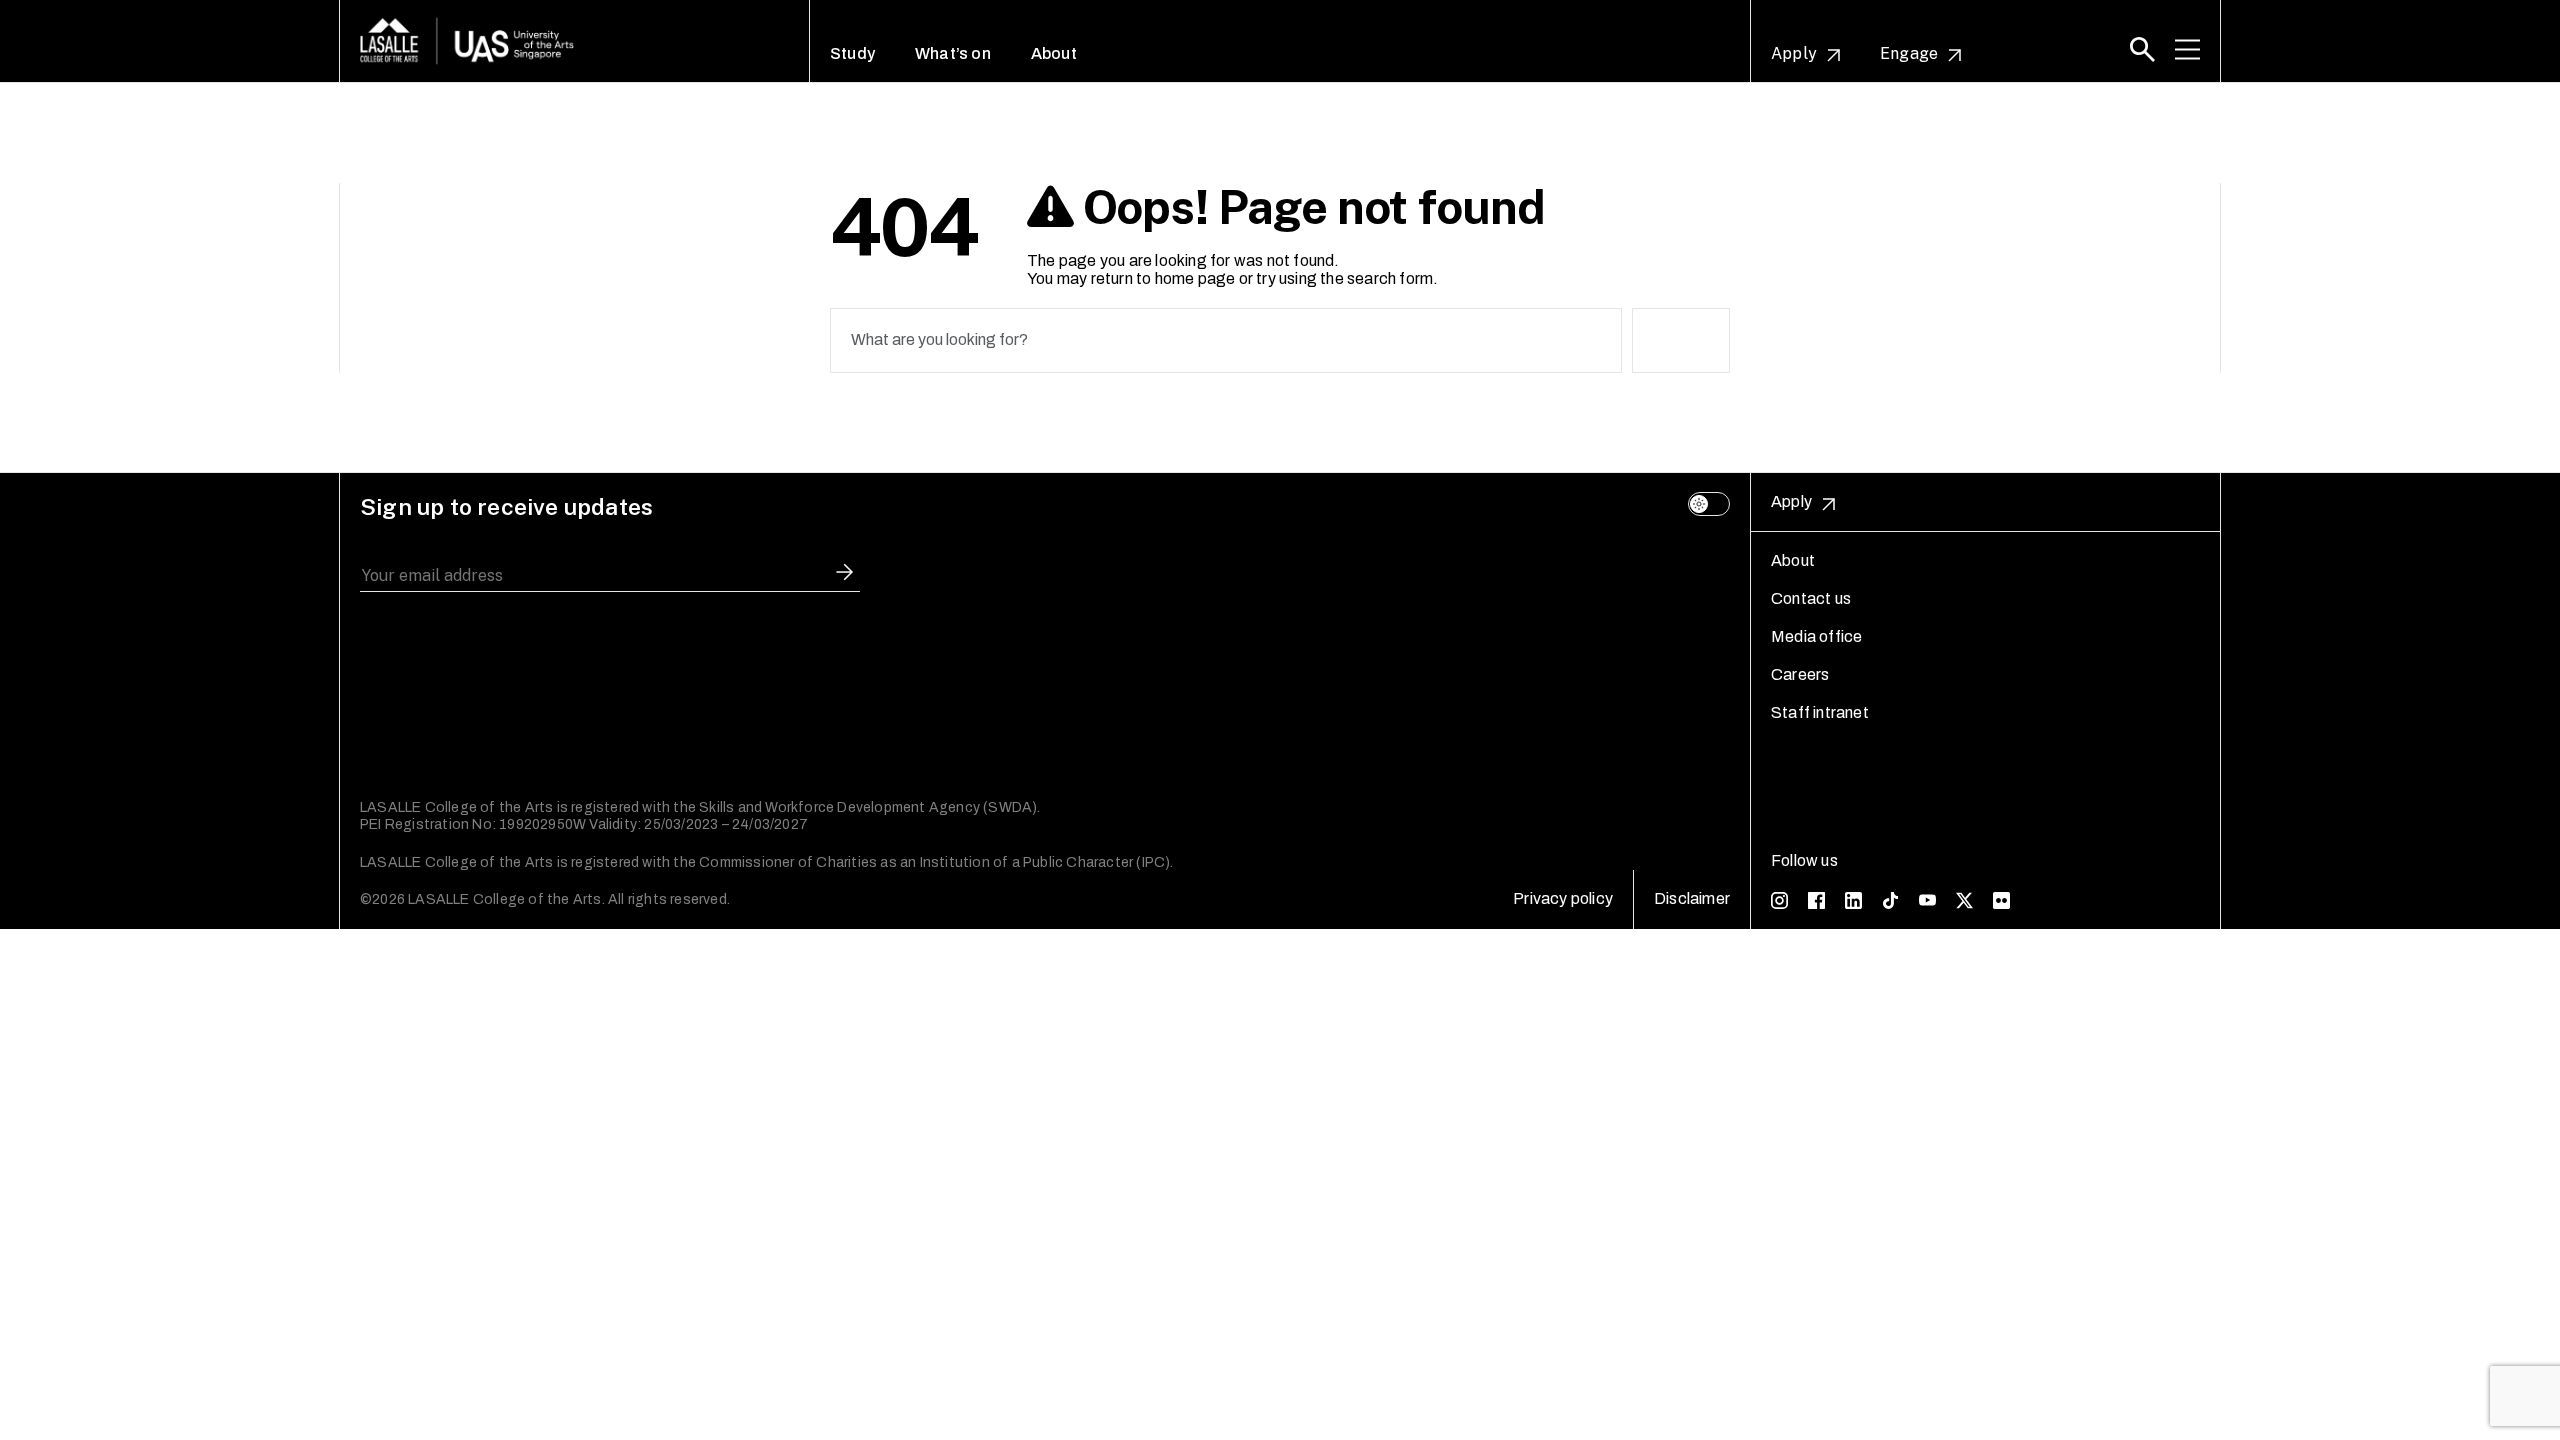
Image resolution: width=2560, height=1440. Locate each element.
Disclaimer (1692, 898)
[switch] (1709, 504)
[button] (2142, 49)
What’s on (953, 54)
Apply (1794, 54)
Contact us (1811, 598)
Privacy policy (1563, 898)
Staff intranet (1820, 712)
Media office (1816, 636)
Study (852, 54)
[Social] (1779, 899)
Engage (1909, 54)
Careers (1800, 674)
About (1054, 54)
